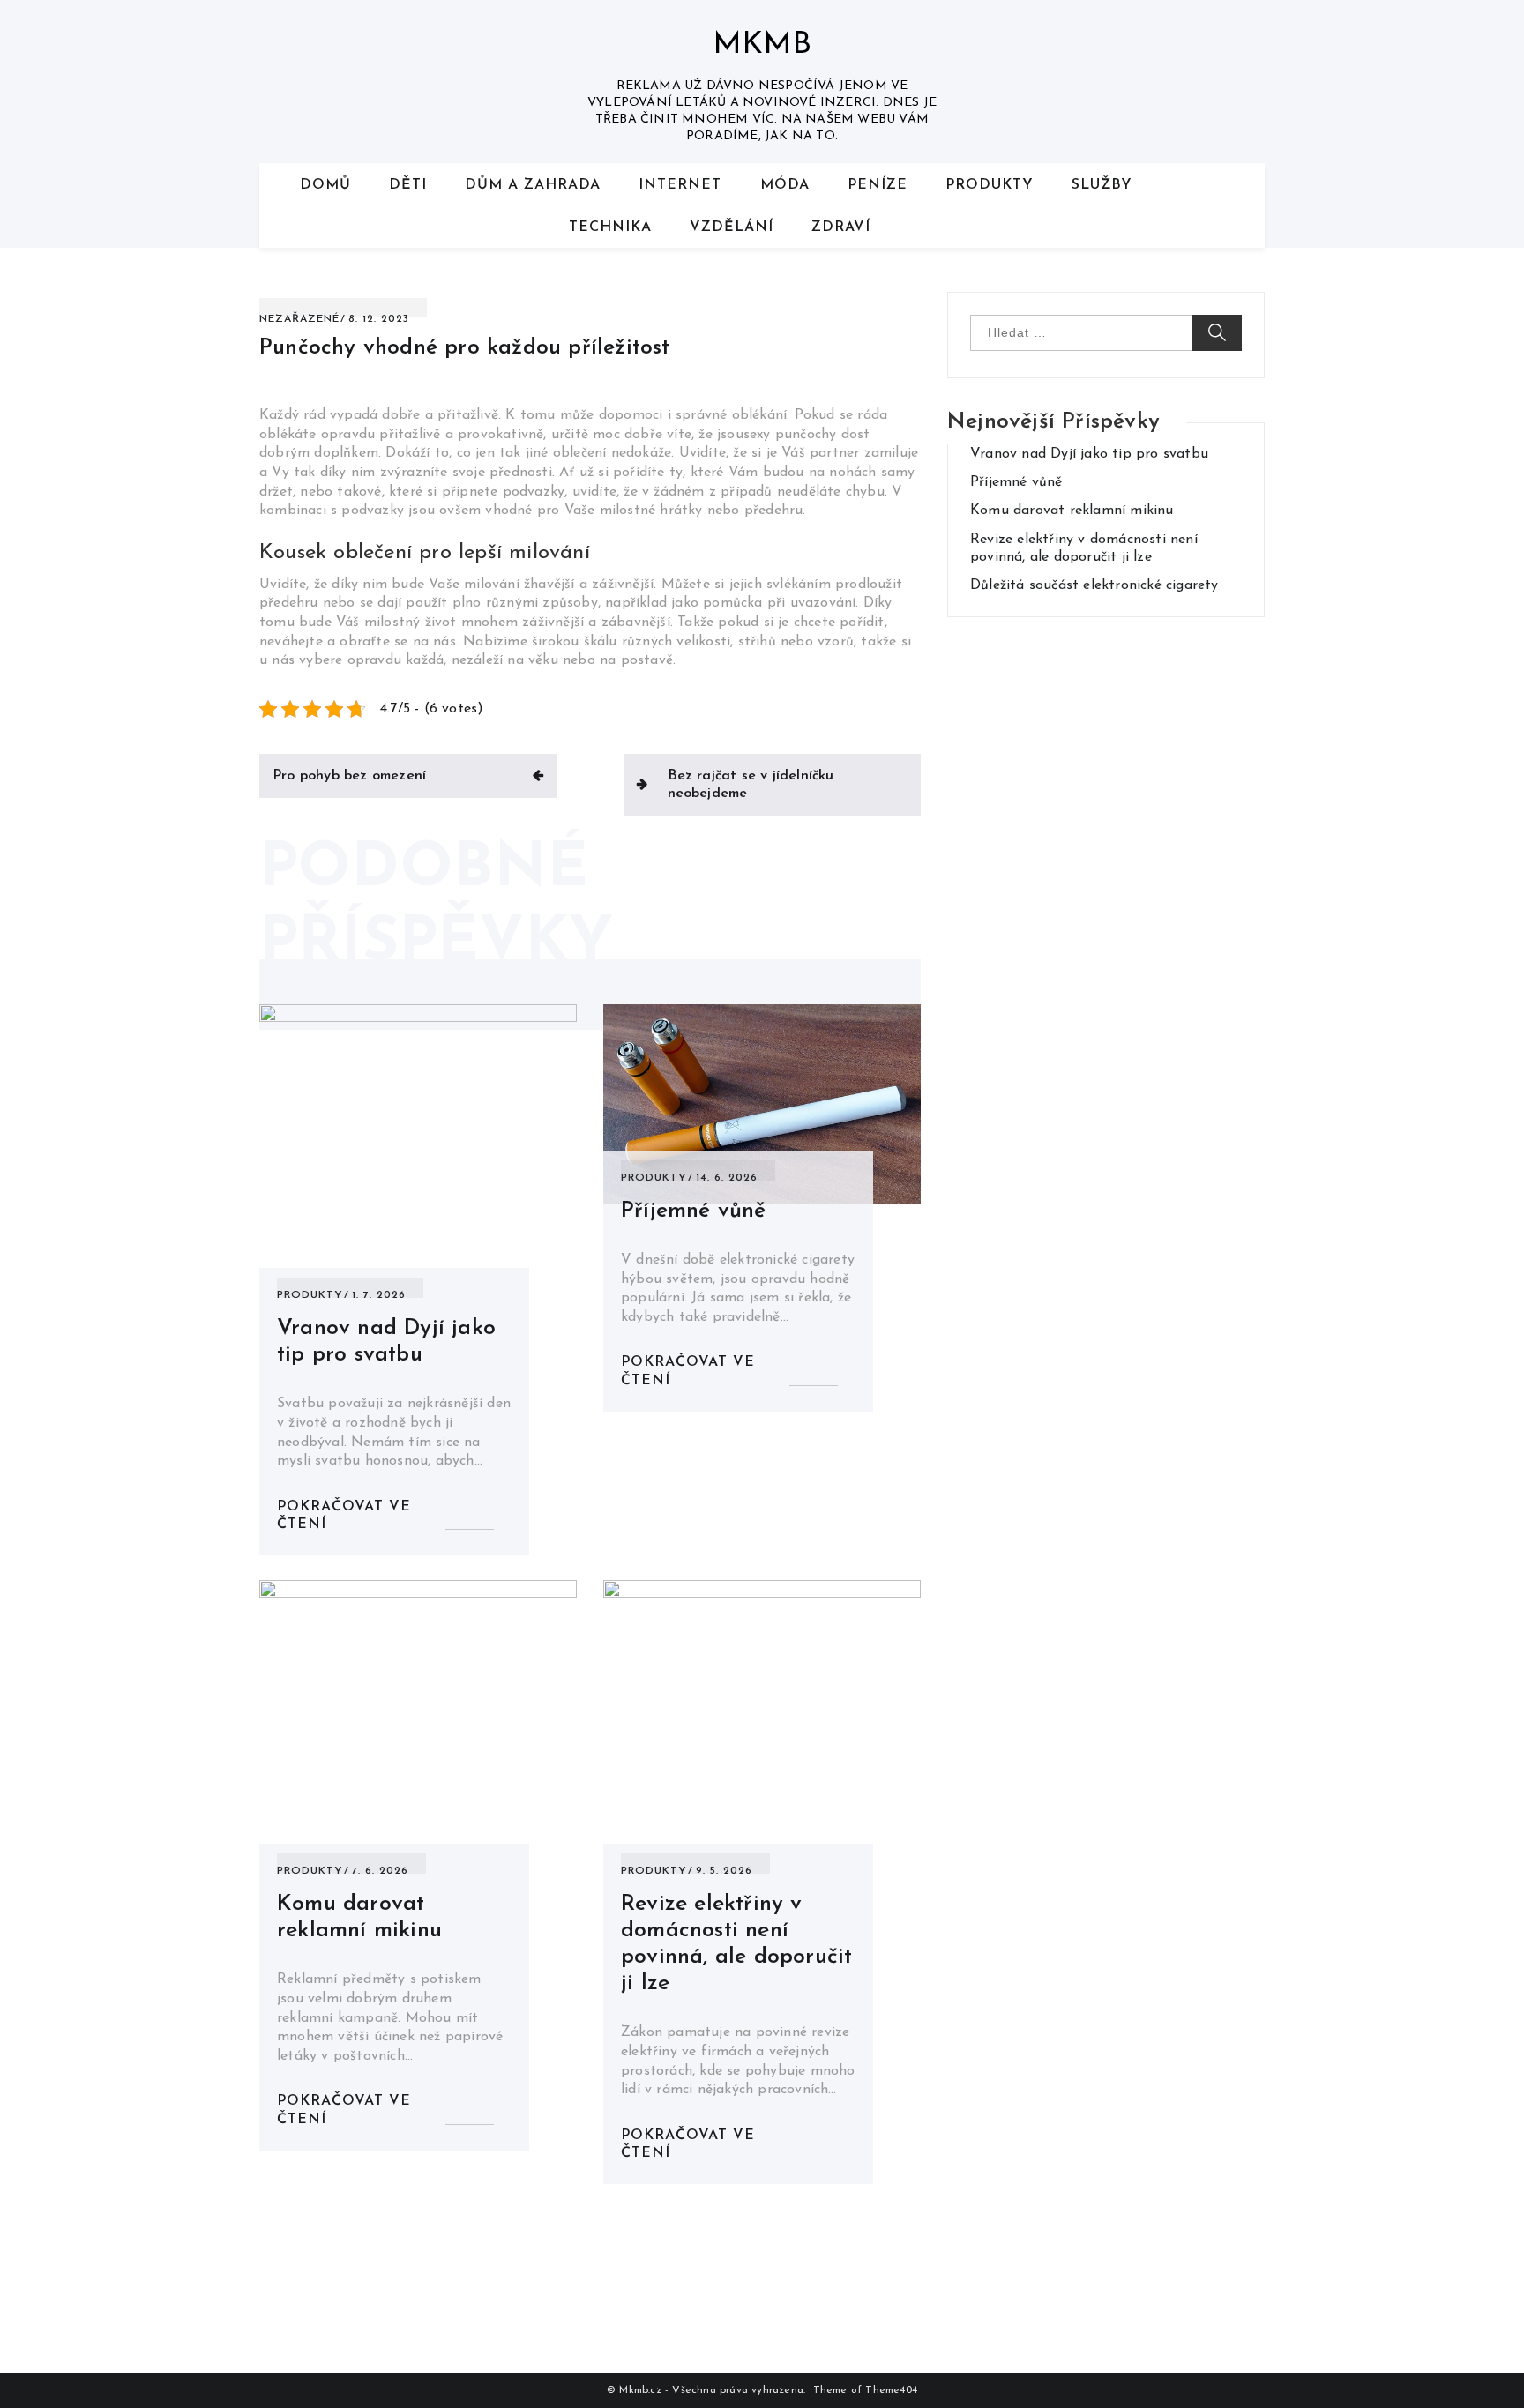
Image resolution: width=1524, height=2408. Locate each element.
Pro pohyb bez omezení (349, 776)
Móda (785, 185)
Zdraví (841, 227)
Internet (680, 185)
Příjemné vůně (694, 1211)
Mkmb (762, 45)
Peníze (878, 185)
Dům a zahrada (533, 185)
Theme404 (891, 2390)
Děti (408, 185)
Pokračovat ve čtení (344, 1516)
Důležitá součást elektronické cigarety (1094, 585)
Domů (325, 185)
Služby (1102, 185)
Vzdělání (732, 227)
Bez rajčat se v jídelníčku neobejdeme (751, 785)
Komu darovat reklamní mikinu (1072, 511)
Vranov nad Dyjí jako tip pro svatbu (1089, 454)
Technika (610, 227)
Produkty (990, 185)
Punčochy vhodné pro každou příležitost (465, 348)
